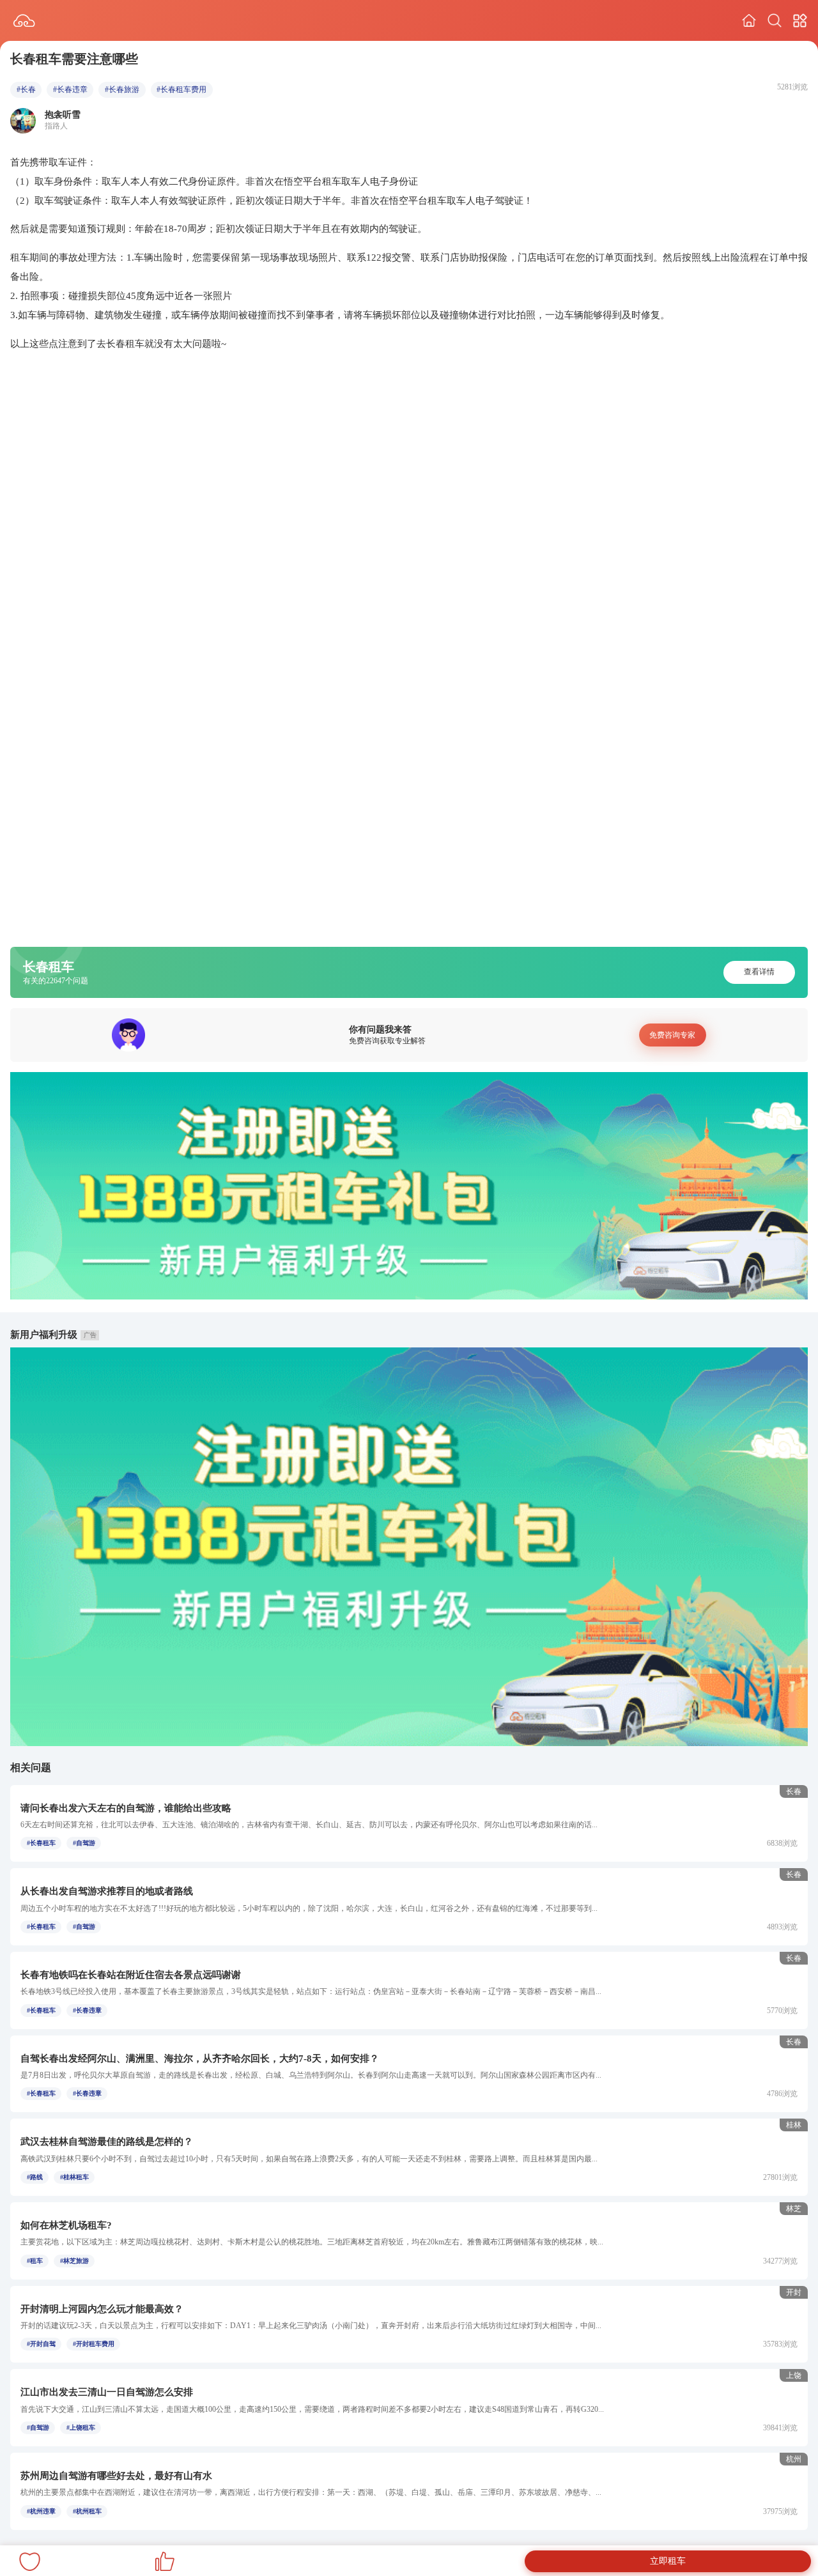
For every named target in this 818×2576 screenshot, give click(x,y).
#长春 (26, 89)
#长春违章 (70, 89)
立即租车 (668, 2561)
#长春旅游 (122, 89)
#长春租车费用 (181, 89)
